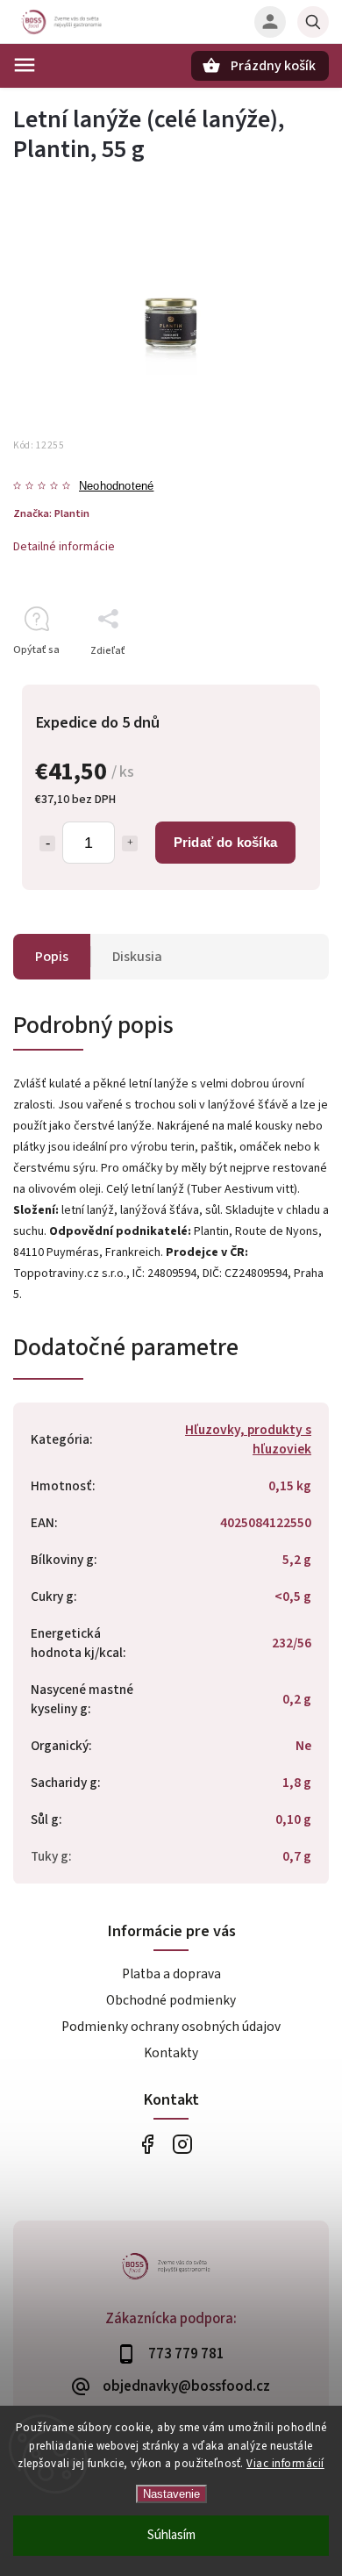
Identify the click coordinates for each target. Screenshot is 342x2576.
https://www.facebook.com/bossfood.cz (147, 2144)
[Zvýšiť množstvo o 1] (130, 843)
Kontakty (171, 2053)
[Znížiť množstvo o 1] (47, 843)
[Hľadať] (313, 22)
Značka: (51, 513)
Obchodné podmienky (171, 2000)
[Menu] (25, 65)
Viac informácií (285, 2464)
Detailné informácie (64, 547)
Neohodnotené (116, 487)
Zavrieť (271, 682)
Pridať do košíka (225, 842)
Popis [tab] (52, 957)
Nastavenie (171, 2494)
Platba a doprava (171, 1974)
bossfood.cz (182, 2144)
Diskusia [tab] (137, 957)
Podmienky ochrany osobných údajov (171, 2027)
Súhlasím (171, 2535)
